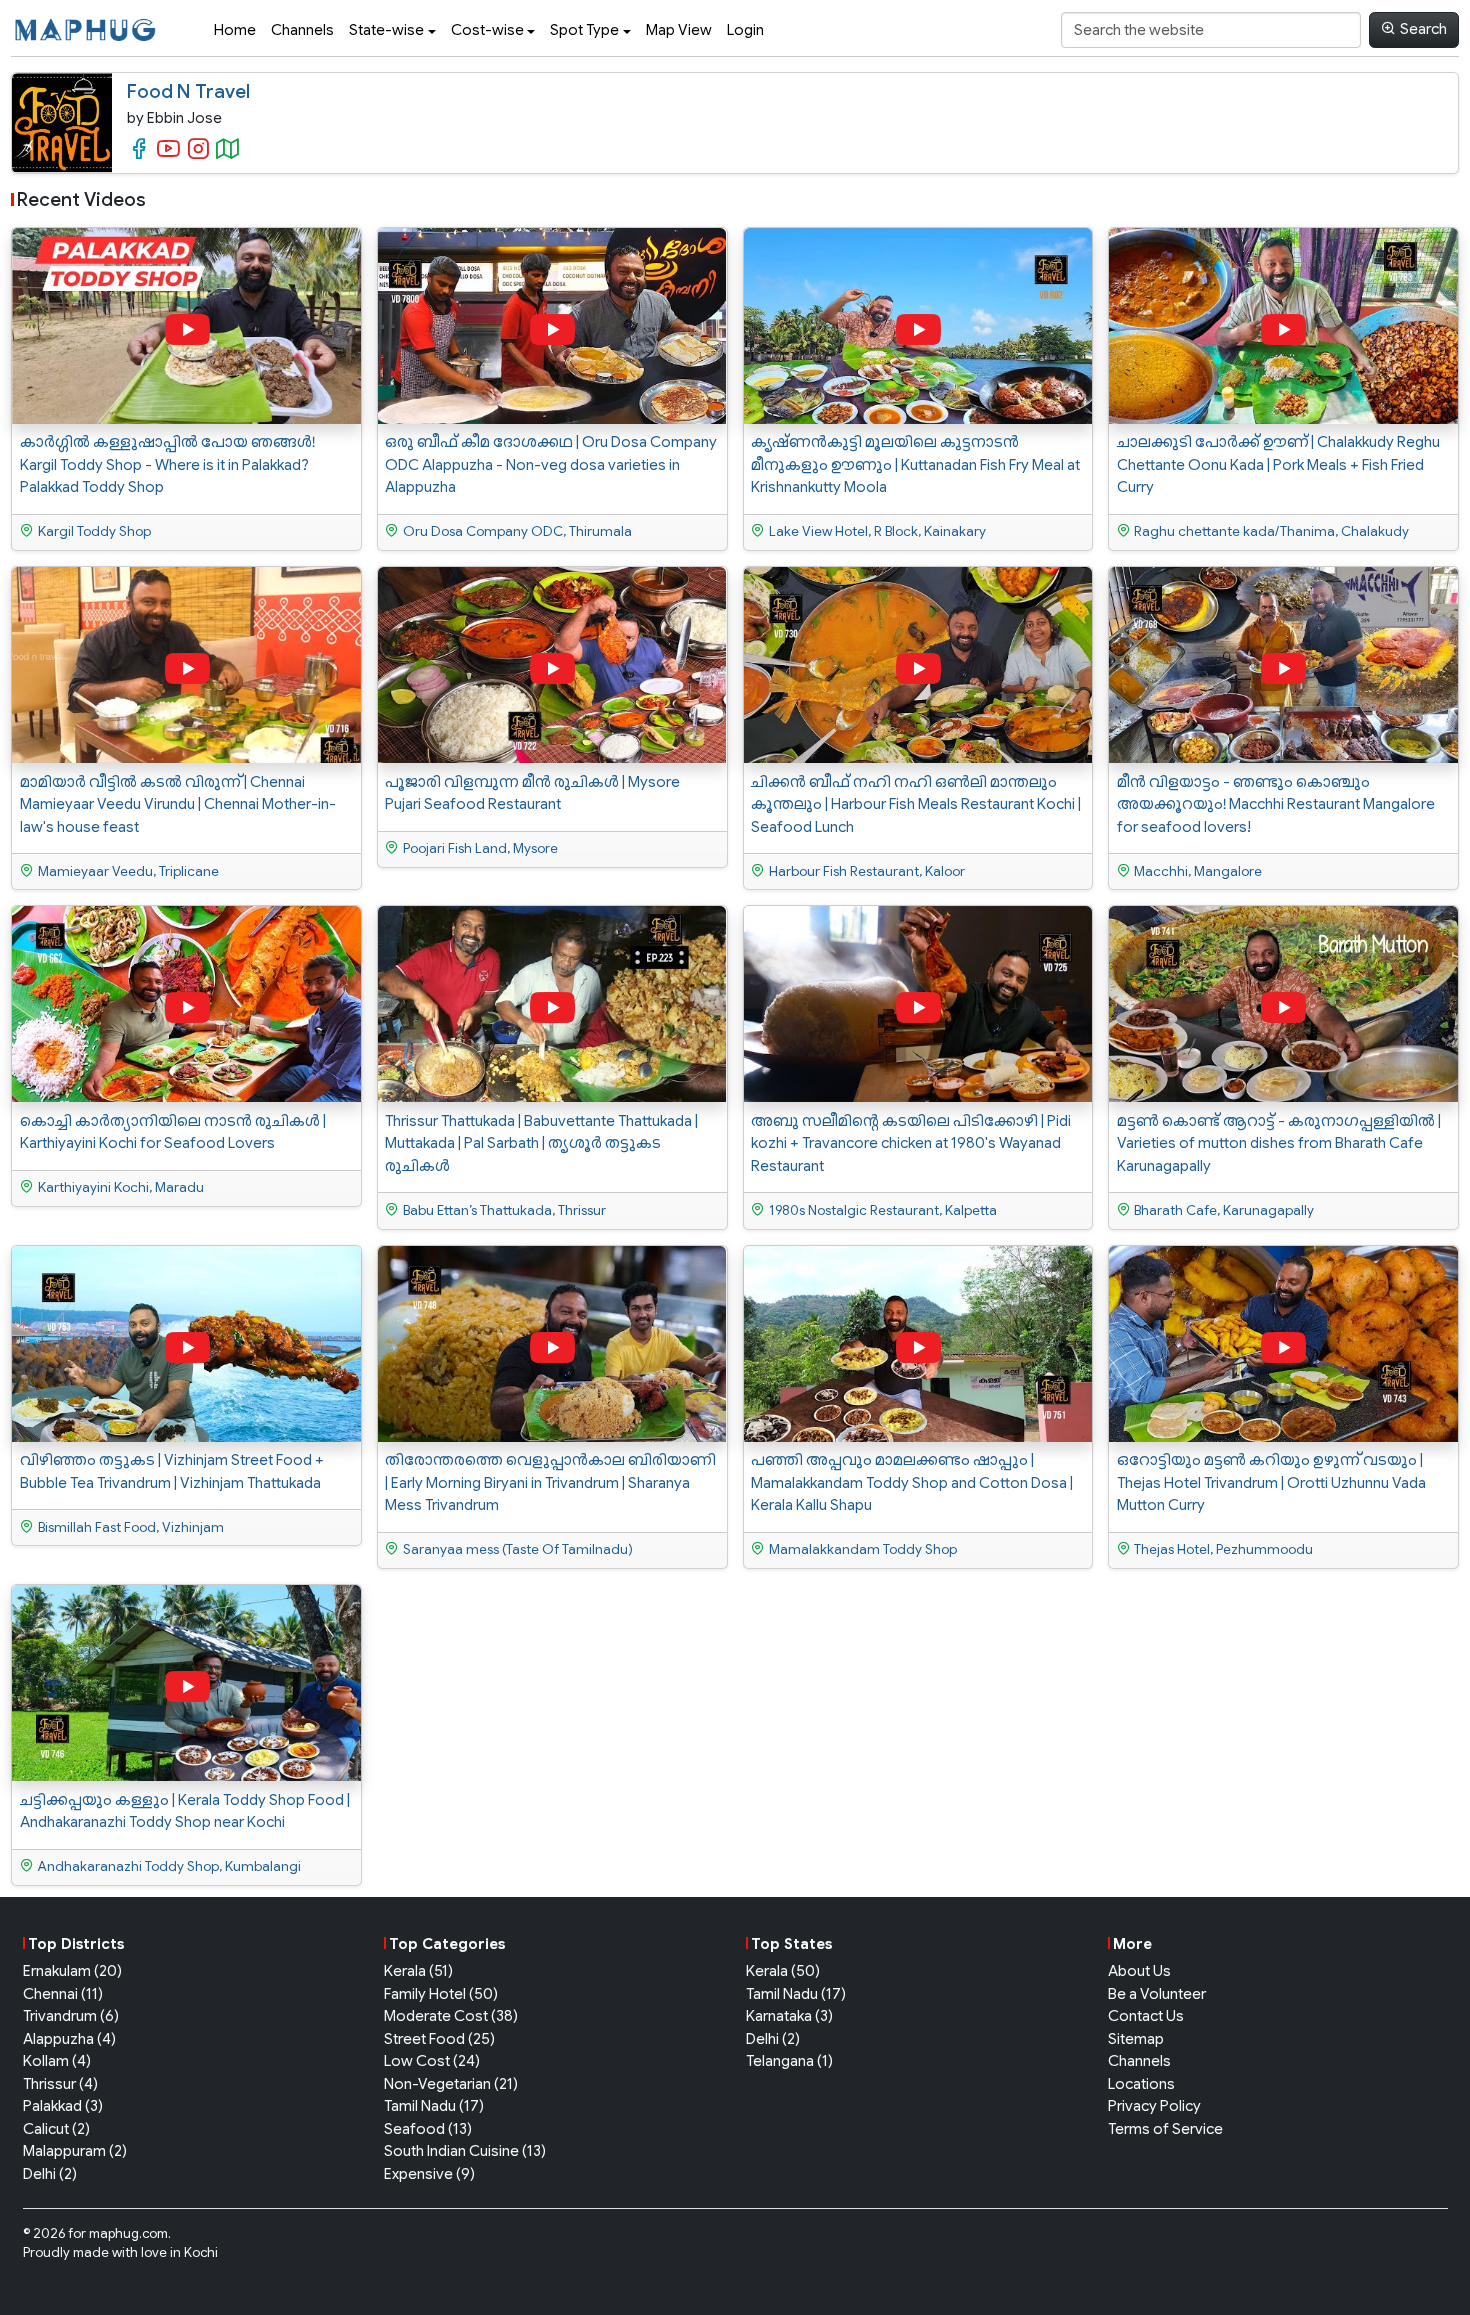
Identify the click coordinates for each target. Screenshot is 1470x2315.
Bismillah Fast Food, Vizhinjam (131, 1527)
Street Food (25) (439, 2039)
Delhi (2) (50, 2174)
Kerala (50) (783, 1971)
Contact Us (1146, 2016)
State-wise (386, 30)
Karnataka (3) (789, 2016)
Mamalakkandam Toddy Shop (863, 1549)
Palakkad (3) (63, 2106)
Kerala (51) (418, 1971)
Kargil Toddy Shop (94, 531)
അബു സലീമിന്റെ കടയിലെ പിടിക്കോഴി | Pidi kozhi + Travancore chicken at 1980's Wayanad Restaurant (911, 1143)
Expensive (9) (429, 2174)
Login (745, 30)
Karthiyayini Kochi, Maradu (121, 1187)
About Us (1139, 1971)
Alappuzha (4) (69, 2039)
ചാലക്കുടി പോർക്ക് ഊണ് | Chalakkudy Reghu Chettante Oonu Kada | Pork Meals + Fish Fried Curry (1278, 464)
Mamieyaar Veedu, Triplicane (128, 871)
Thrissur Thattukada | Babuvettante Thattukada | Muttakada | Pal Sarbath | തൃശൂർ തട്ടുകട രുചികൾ (541, 1143)
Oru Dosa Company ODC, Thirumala (517, 531)
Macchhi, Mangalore (1198, 871)
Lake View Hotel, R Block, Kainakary (877, 531)
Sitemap (1136, 2039)
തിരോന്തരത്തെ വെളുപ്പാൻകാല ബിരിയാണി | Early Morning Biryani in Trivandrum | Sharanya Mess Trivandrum (550, 1482)
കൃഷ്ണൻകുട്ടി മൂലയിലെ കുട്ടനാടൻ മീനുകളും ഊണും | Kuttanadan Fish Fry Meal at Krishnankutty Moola (915, 464)
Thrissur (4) (60, 2084)
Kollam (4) (57, 2061)
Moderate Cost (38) (451, 2016)
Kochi (201, 2252)
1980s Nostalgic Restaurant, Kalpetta (883, 1210)
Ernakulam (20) (72, 1971)
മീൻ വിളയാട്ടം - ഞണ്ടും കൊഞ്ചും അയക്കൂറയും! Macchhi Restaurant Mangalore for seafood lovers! (1276, 804)
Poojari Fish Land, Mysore (480, 848)
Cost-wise (487, 30)
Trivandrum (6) (71, 2016)
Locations (1141, 2084)
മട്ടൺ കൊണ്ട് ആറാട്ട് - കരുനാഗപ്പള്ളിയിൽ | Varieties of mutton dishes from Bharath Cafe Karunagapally (1279, 1143)
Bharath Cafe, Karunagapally (1224, 1210)
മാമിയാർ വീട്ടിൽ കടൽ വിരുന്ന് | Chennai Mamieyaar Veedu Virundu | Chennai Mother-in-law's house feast (178, 804)
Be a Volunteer (1157, 1994)
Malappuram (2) (75, 2151)
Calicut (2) (56, 2129)
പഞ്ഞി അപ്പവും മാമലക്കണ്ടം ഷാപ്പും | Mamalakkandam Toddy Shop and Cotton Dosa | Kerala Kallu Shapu (912, 1482)
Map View (679, 30)
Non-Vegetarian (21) (451, 2084)
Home (235, 30)
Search (1423, 29)
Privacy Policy (1154, 2106)
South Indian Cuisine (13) (465, 2151)
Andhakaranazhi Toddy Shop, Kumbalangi (169, 1866)
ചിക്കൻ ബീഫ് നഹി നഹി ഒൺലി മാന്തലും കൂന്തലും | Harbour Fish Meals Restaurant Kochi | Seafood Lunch (916, 804)
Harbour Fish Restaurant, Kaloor (867, 871)
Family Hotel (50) (441, 1994)
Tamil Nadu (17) (434, 2106)
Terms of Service (1165, 2129)
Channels (302, 30)
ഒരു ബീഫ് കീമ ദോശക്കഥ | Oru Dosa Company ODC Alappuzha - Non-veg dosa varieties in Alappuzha (551, 464)
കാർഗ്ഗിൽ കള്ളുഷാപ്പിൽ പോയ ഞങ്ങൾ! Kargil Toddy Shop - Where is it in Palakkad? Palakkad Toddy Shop (167, 464)
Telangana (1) (789, 2061)
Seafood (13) (428, 2129)
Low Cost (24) (432, 2061)
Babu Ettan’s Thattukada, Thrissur (504, 1210)
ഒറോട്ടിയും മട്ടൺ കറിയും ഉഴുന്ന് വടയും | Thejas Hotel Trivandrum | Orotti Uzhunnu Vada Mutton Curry (1271, 1482)
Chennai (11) (63, 1994)
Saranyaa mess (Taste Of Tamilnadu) (518, 1549)
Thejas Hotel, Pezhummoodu (1223, 1549)
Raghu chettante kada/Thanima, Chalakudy (1271, 531)
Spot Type (584, 30)
